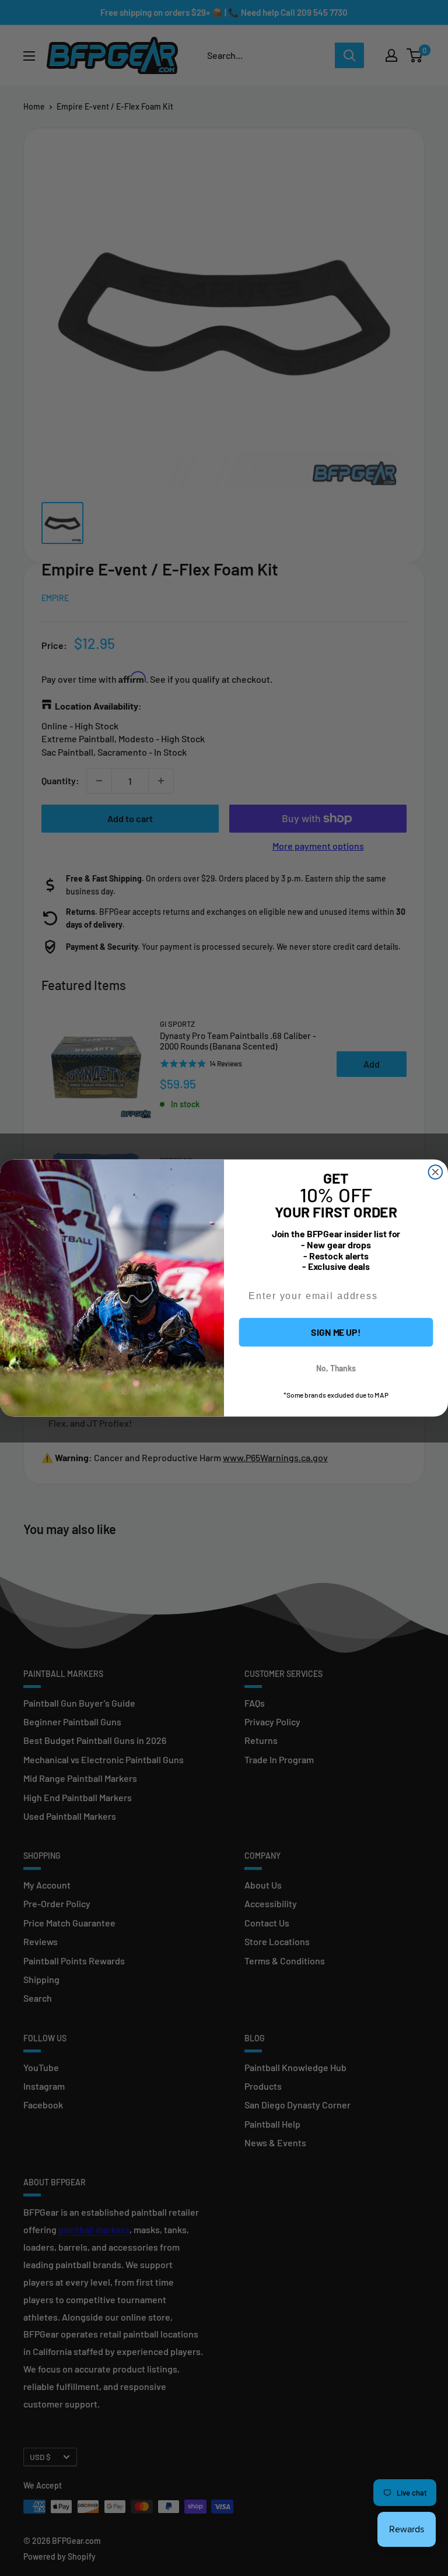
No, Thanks (336, 1368)
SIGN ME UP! (336, 1332)
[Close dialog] (436, 1172)
